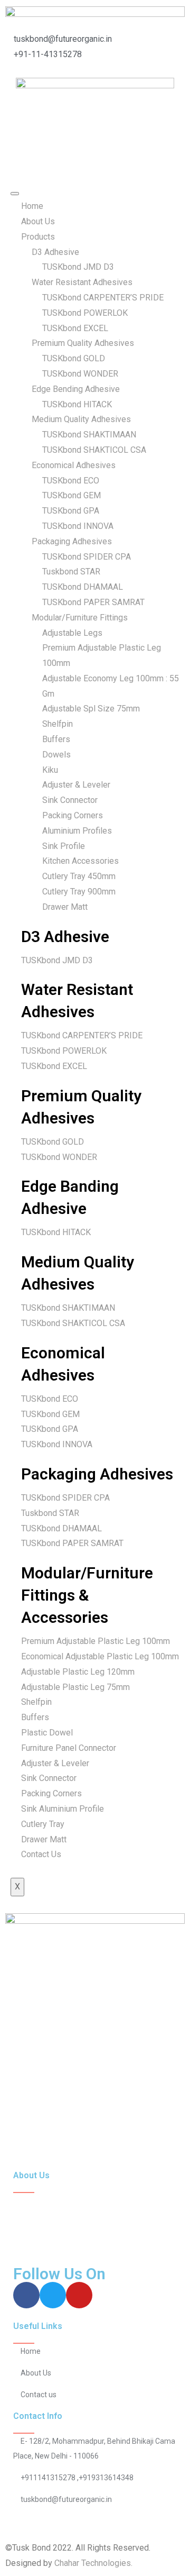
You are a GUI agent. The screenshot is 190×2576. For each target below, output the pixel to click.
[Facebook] (26, 2295)
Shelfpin (58, 724)
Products (38, 237)
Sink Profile (64, 846)
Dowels (56, 755)
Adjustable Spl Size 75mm (91, 709)
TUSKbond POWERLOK (85, 313)
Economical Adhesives (74, 465)
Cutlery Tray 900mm (79, 892)
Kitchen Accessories (80, 861)
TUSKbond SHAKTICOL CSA (94, 450)
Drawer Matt (65, 907)
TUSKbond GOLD (74, 358)
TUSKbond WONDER (80, 374)
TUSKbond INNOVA (78, 526)
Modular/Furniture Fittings (80, 618)
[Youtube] (79, 2295)
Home (32, 206)
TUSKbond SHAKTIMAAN (89, 435)
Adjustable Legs (72, 633)
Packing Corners (73, 815)
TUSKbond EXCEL (75, 328)
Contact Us (41, 1854)
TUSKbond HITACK (77, 404)
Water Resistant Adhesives (82, 282)
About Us (38, 221)
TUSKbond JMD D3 (78, 267)
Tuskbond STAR (71, 572)
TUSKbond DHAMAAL (83, 587)
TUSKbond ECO (71, 481)
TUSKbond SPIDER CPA (87, 557)
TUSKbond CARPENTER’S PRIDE (103, 298)
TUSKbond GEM (72, 495)
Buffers (56, 739)
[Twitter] (53, 2295)
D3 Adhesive (55, 252)
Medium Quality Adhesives (81, 419)
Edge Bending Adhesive (76, 389)
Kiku (50, 770)
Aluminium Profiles (77, 831)
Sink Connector (70, 800)
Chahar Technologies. (94, 2563)
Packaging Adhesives (72, 541)
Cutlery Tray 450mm (79, 876)
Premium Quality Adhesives (83, 343)
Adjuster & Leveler (76, 785)
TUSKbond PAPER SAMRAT (93, 602)
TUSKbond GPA (71, 511)
